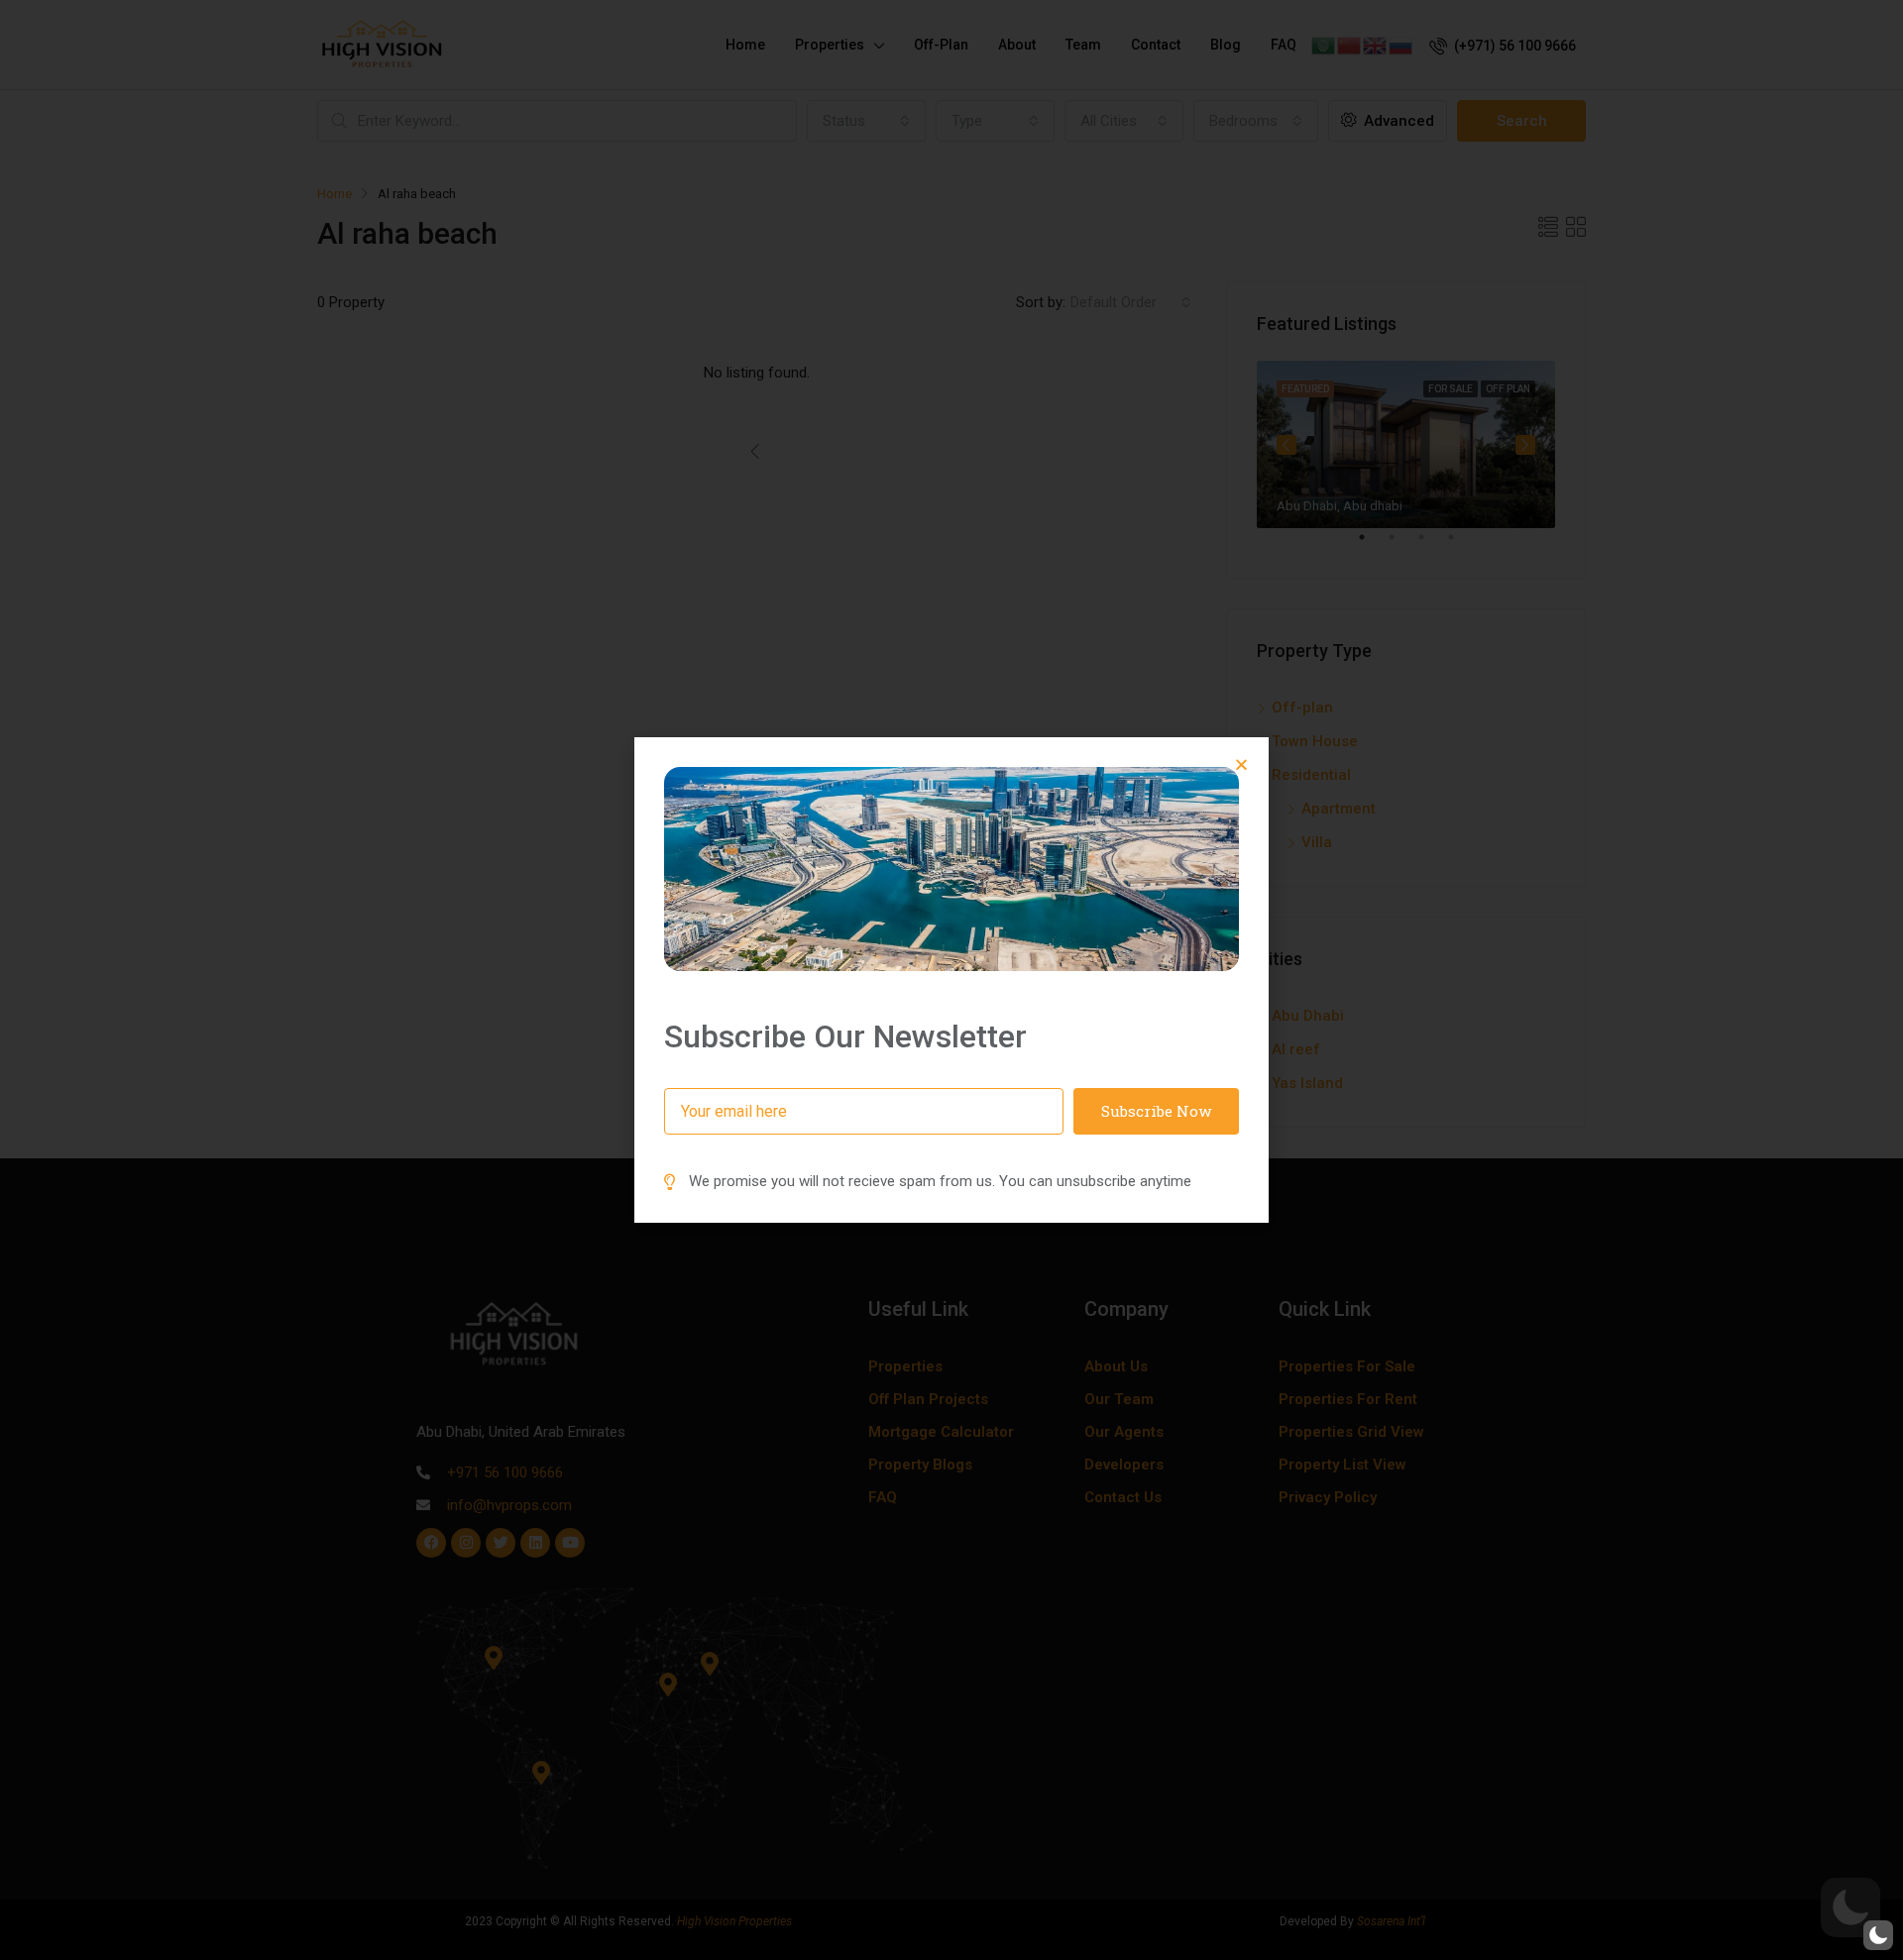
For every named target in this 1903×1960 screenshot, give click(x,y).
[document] (951, 980)
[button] (1241, 764)
